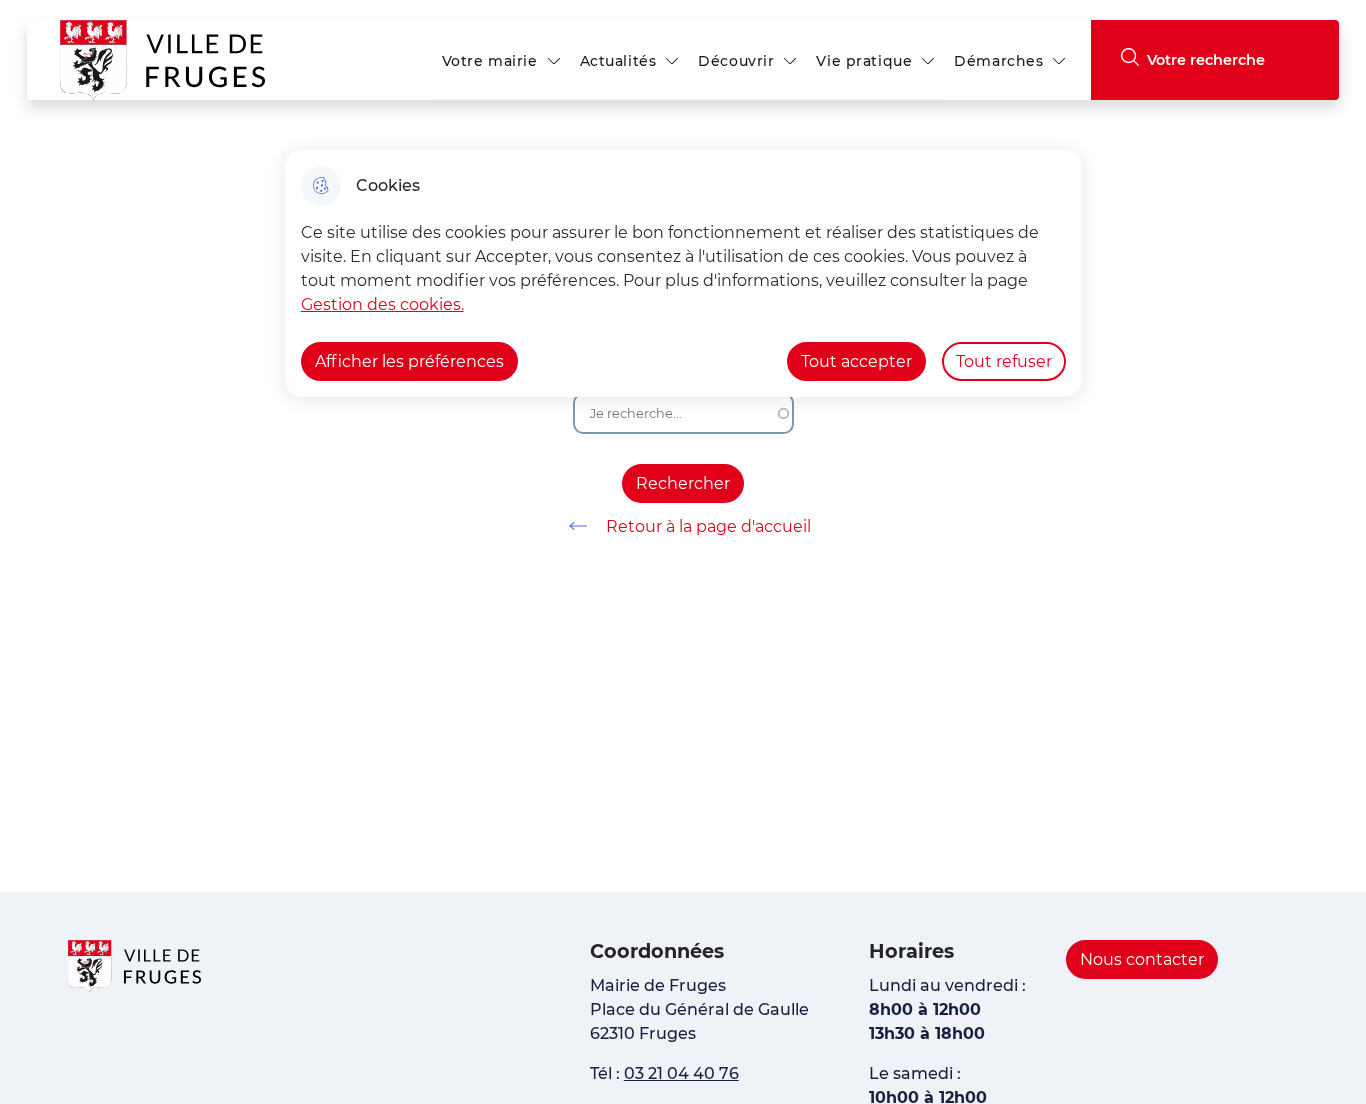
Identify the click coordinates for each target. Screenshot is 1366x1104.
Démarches (998, 61)
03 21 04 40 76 (681, 1073)
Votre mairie (490, 61)
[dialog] (683, 273)
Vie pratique (864, 61)
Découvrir (736, 61)
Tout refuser (1004, 361)
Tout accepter (856, 361)
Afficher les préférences (409, 361)
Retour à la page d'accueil (708, 526)
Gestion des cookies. (382, 304)
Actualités (618, 61)
